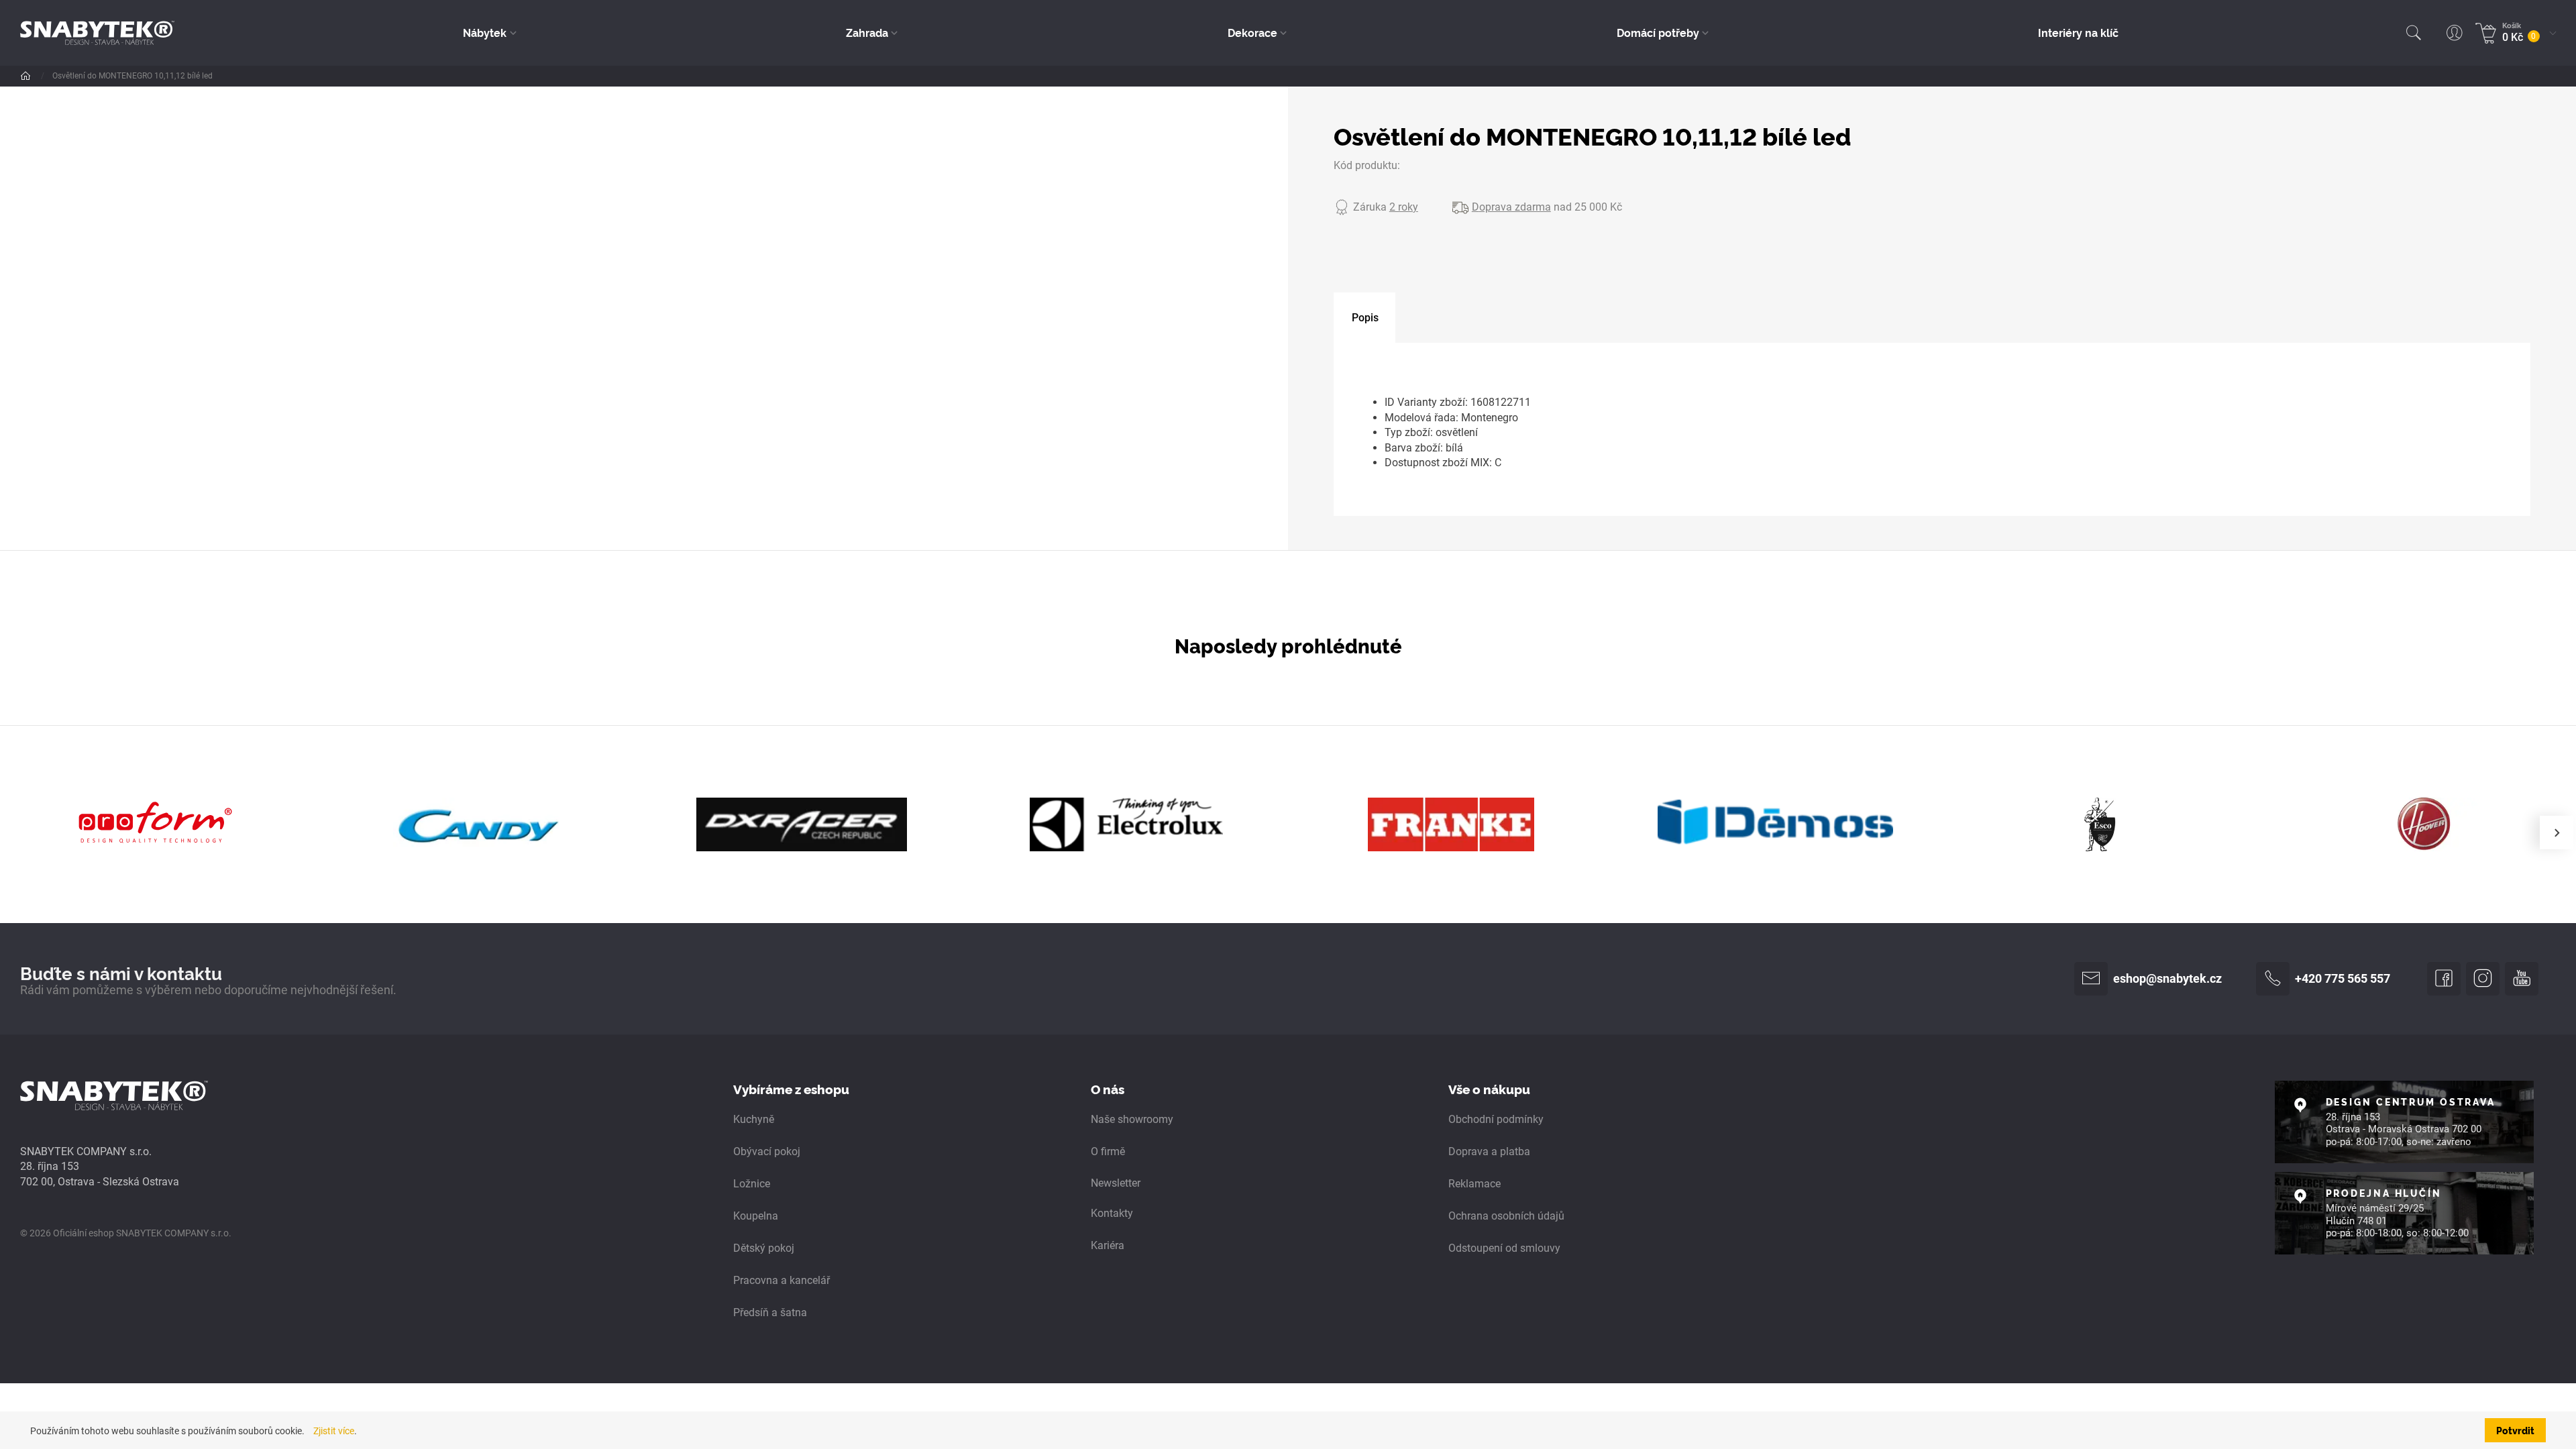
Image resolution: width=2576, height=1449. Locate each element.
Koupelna (756, 1216)
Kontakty (1112, 1213)
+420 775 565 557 (2343, 979)
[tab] (1364, 318)
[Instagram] (2483, 979)
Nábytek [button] (485, 32)
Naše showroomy (1132, 1119)
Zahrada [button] (867, 32)
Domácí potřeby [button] (1658, 32)
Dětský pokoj (764, 1248)
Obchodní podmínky (1496, 1119)
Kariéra (1108, 1245)
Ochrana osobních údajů (1506, 1216)
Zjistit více (334, 1431)
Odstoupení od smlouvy (1504, 1248)
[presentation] (2557, 833)
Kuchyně (754, 1119)
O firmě (1108, 1151)
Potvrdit (2515, 1430)
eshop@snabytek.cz (2167, 979)
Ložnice (752, 1184)
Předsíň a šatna (770, 1312)
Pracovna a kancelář (782, 1280)
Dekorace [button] (1252, 32)
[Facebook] (2444, 979)
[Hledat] (2414, 33)
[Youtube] (2522, 979)
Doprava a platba (1489, 1151)
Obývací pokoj (767, 1151)
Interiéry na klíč (2078, 32)
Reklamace (1474, 1184)
